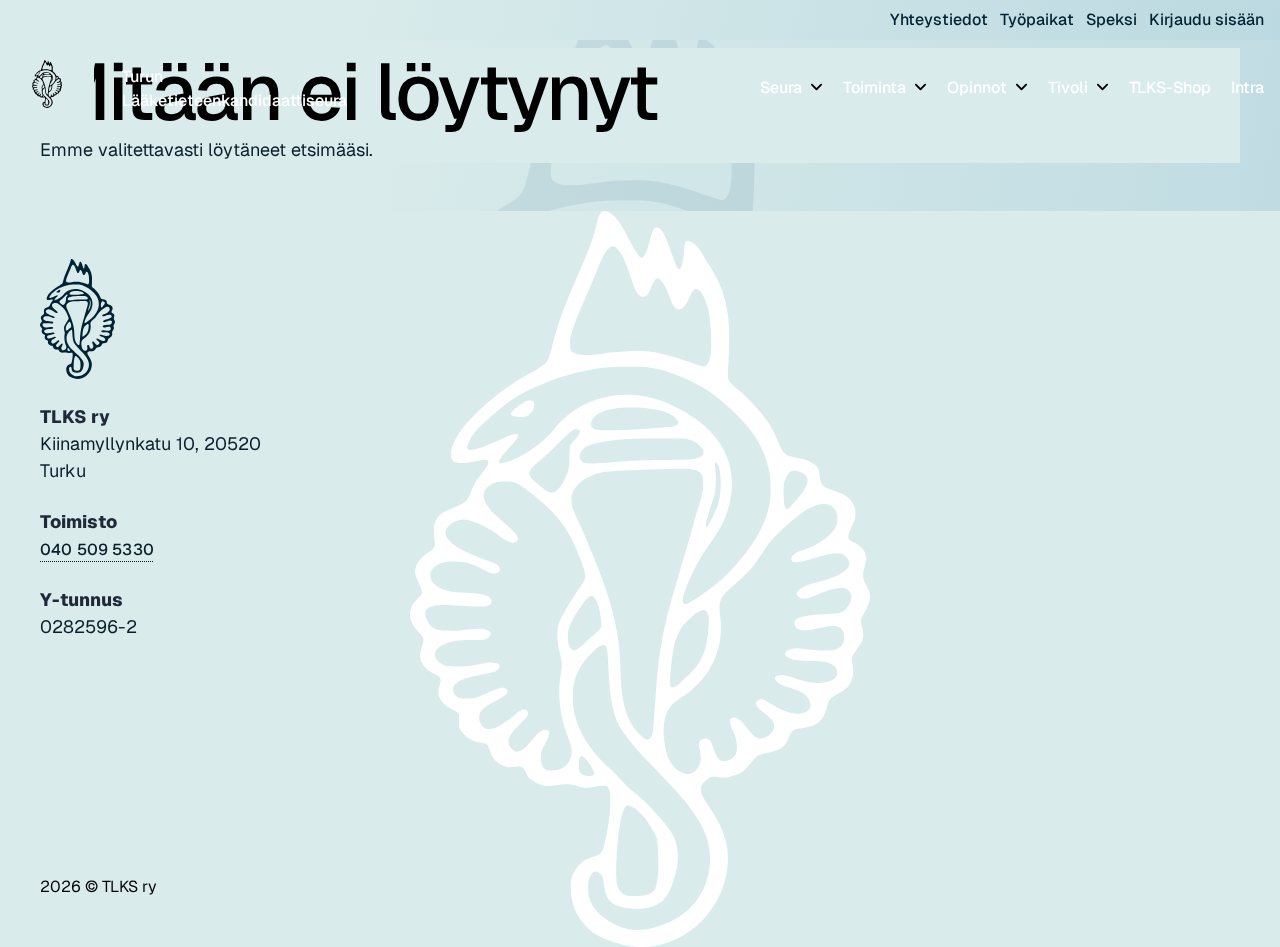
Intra (1247, 87)
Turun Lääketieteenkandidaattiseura (234, 88)
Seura (783, 87)
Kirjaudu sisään (1206, 19)
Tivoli (1070, 87)
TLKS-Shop (1170, 87)
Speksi (1111, 19)
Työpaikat (1037, 19)
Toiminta (876, 87)
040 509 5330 (97, 549)
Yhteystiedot (939, 19)
